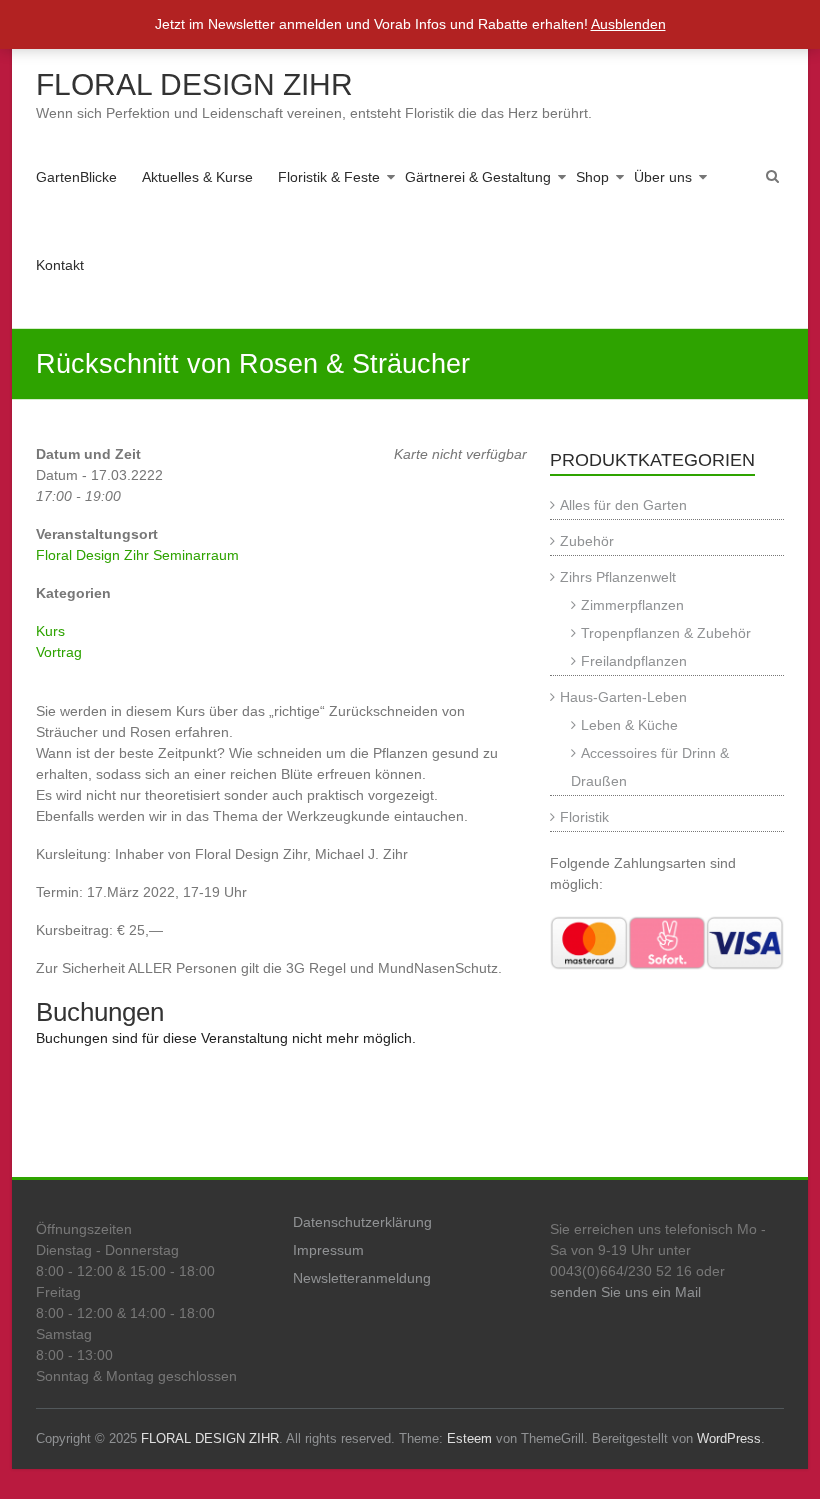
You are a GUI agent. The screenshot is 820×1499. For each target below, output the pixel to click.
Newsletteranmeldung (362, 1278)
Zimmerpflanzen (632, 605)
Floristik (584, 817)
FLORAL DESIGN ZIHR (194, 84)
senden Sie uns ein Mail (625, 1292)
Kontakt (60, 265)
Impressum (328, 1250)
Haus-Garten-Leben (623, 697)
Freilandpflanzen (634, 661)
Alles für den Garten (623, 505)
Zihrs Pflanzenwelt (618, 577)
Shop (592, 177)
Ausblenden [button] (628, 24)
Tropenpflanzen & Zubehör (666, 633)
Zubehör (587, 541)
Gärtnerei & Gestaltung (478, 177)
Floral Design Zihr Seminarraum (137, 555)
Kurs (50, 631)
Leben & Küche (629, 725)
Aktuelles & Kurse (197, 177)
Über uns (663, 177)
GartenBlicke (76, 177)
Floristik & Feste (329, 177)
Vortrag (59, 652)
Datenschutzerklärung (362, 1222)
